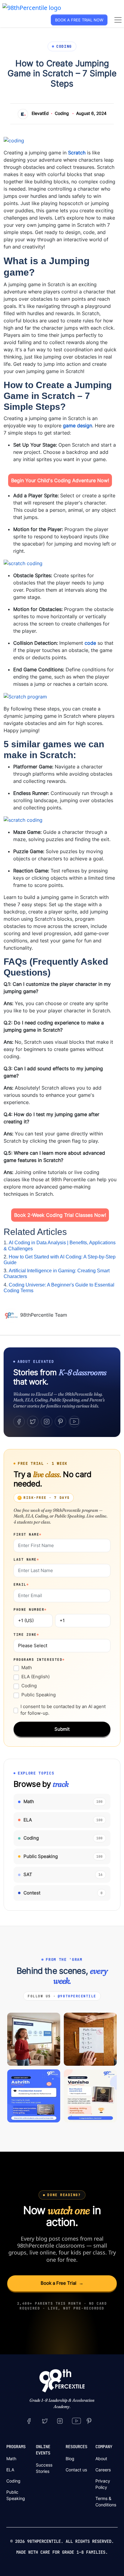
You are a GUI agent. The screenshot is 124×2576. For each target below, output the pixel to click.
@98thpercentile (77, 1996)
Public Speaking (39, 1695)
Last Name (26, 1559)
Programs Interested (39, 1660)
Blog (70, 2459)
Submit (62, 1729)
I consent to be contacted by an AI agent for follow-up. (63, 1710)
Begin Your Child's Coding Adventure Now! (60, 480)
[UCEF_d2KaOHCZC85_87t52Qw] (76, 2421)
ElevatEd (40, 113)
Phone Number (30, 1609)
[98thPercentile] (32, 7)
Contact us (76, 2470)
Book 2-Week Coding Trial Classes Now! (60, 1215)
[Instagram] (47, 1422)
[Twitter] (33, 1422)
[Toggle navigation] (118, 20)
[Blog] (12, 1315)
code (90, 643)
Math (27, 1668)
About (101, 2459)
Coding (62, 113)
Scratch (77, 153)
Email (21, 1584)
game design (77, 426)
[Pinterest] (60, 1422)
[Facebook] (19, 1422)
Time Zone (26, 1635)
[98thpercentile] (60, 2421)
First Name (28, 1534)
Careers (103, 2470)
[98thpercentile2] (29, 2421)
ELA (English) (36, 1677)
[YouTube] (74, 1422)
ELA (10, 2470)
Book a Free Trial (62, 2283)
